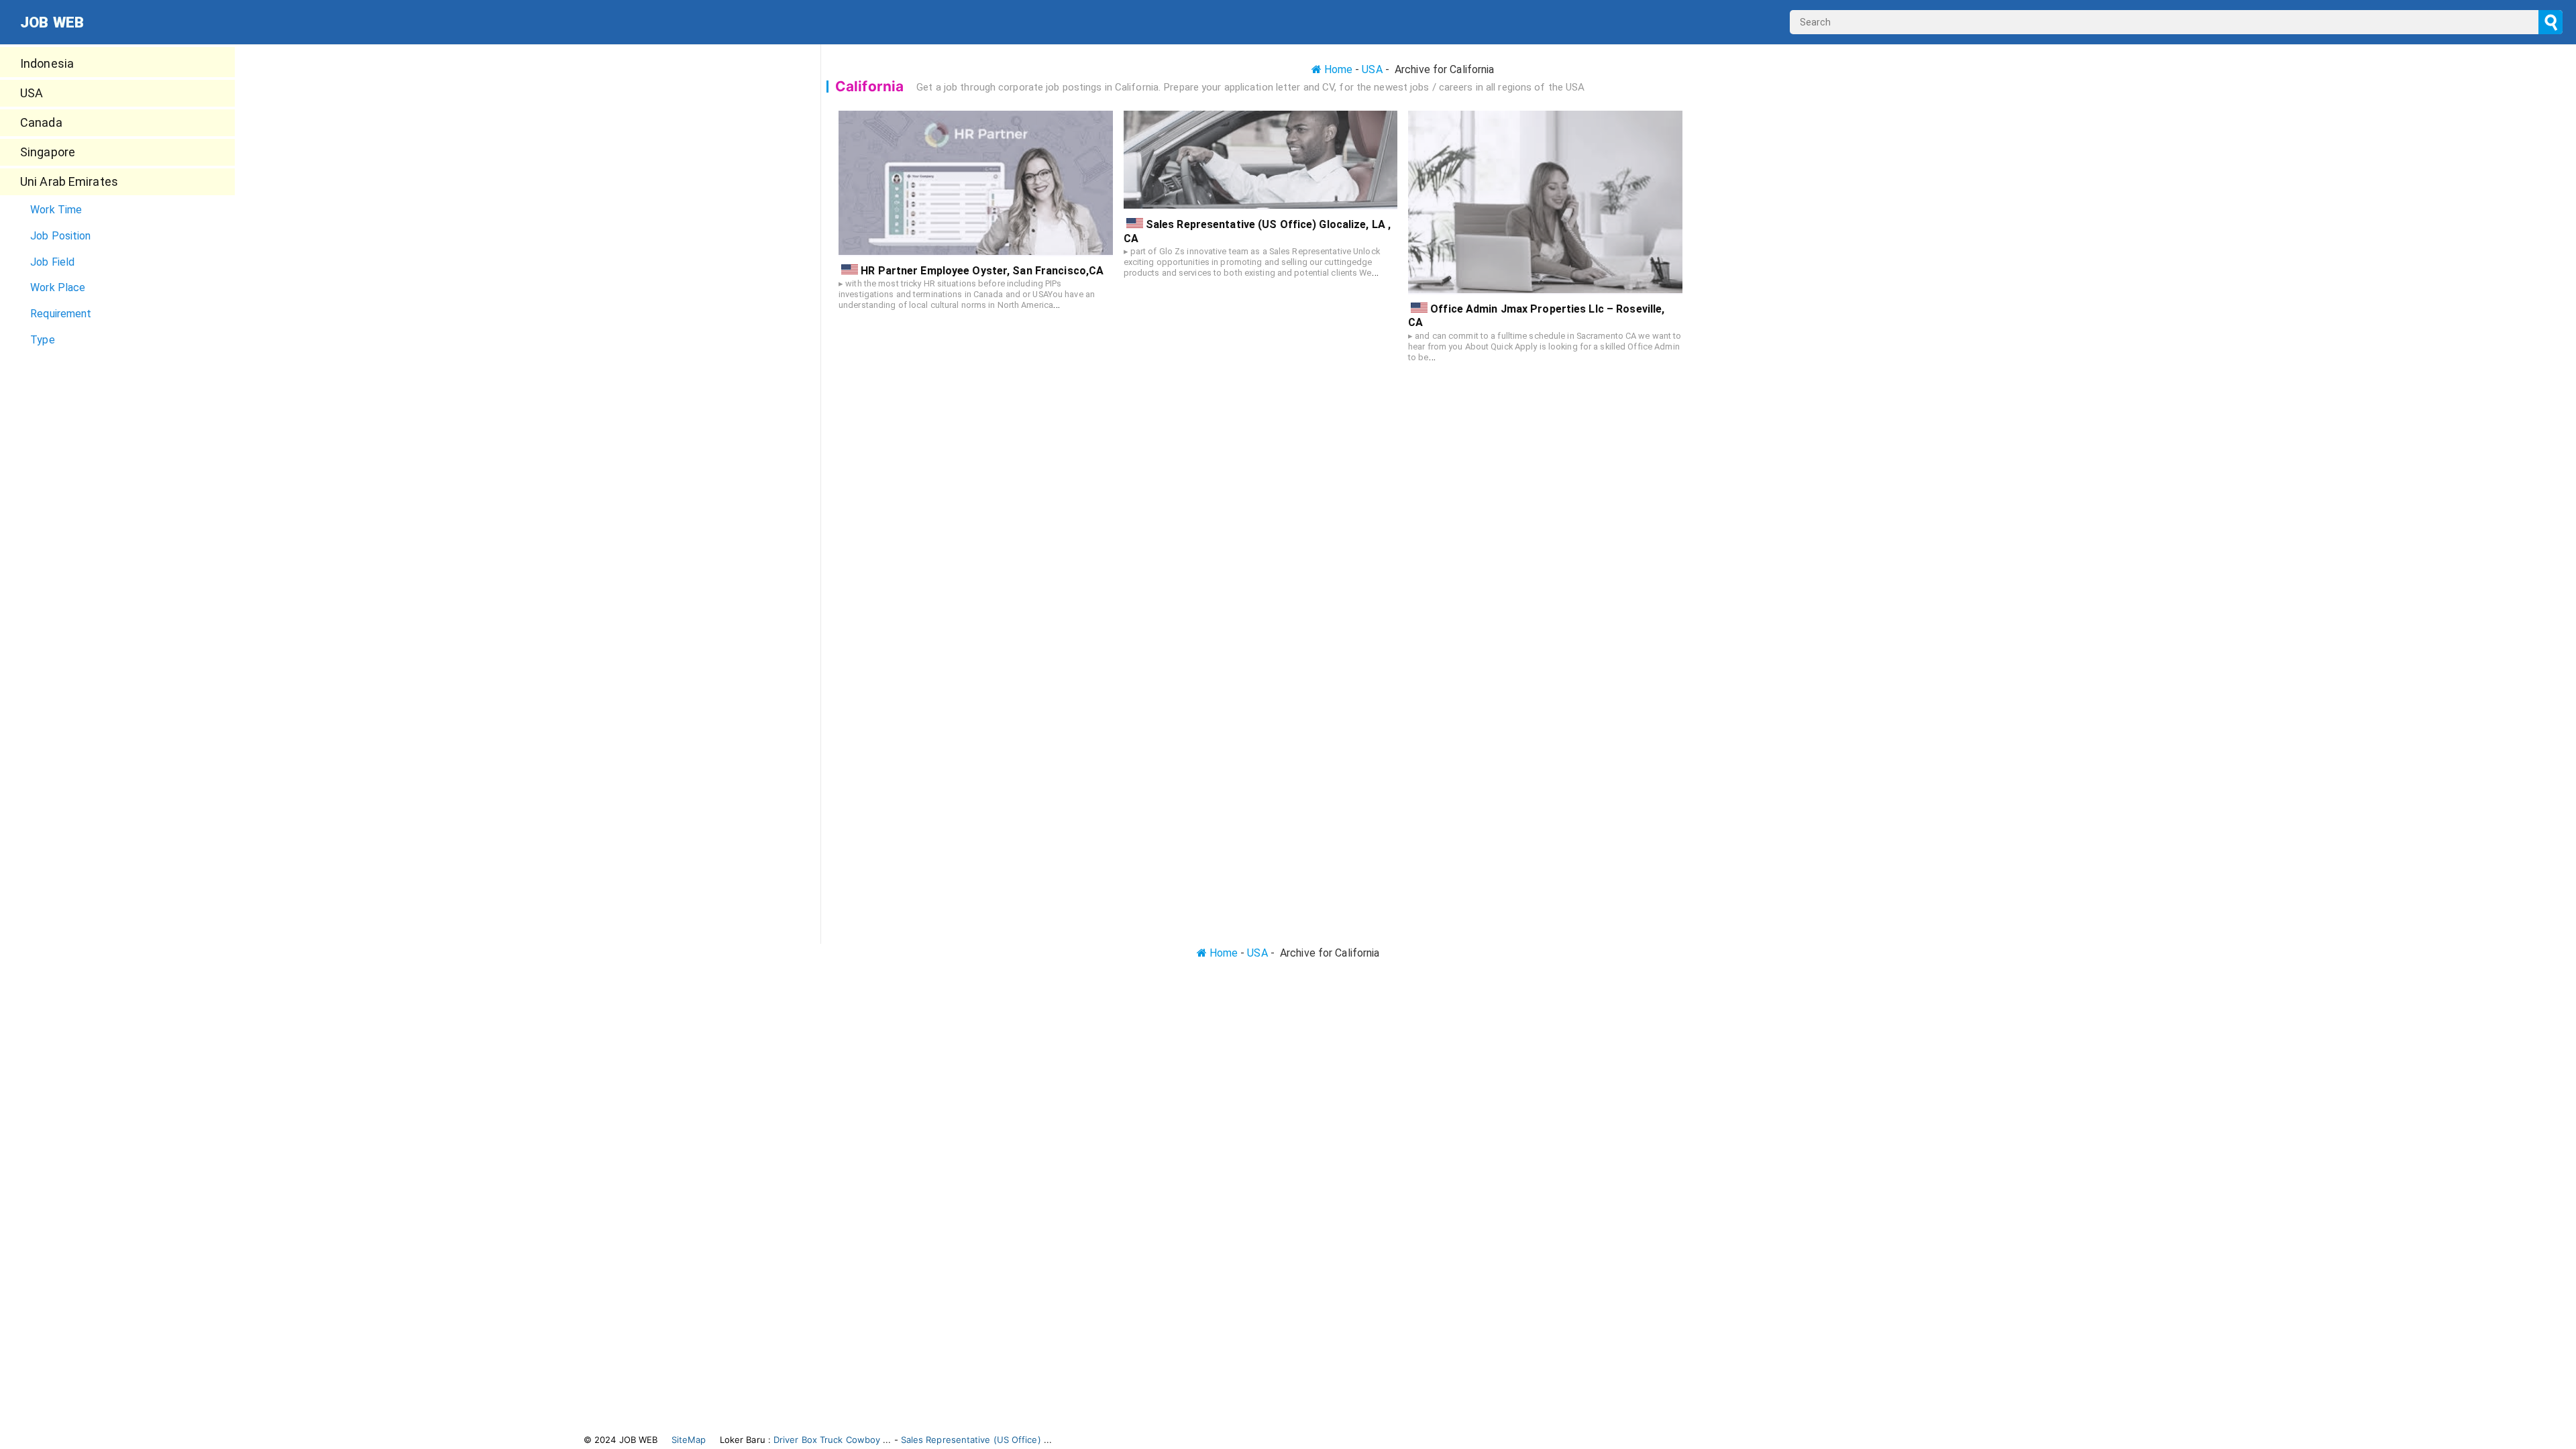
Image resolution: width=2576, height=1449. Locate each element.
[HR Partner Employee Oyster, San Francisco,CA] (976, 183)
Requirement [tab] (61, 314)
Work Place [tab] (58, 287)
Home (1337, 69)
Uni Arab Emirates (69, 181)
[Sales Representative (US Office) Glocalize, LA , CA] (1261, 160)
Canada (41, 122)
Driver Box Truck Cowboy (827, 1440)
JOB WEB (52, 22)
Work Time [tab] (56, 210)
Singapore (48, 152)
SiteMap (689, 1440)
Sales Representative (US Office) (971, 1440)
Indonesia (47, 63)
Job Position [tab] (60, 236)
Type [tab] (42, 340)
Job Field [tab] (52, 262)
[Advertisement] (121, 447)
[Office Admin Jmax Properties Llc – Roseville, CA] (1545, 203)
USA (32, 93)
